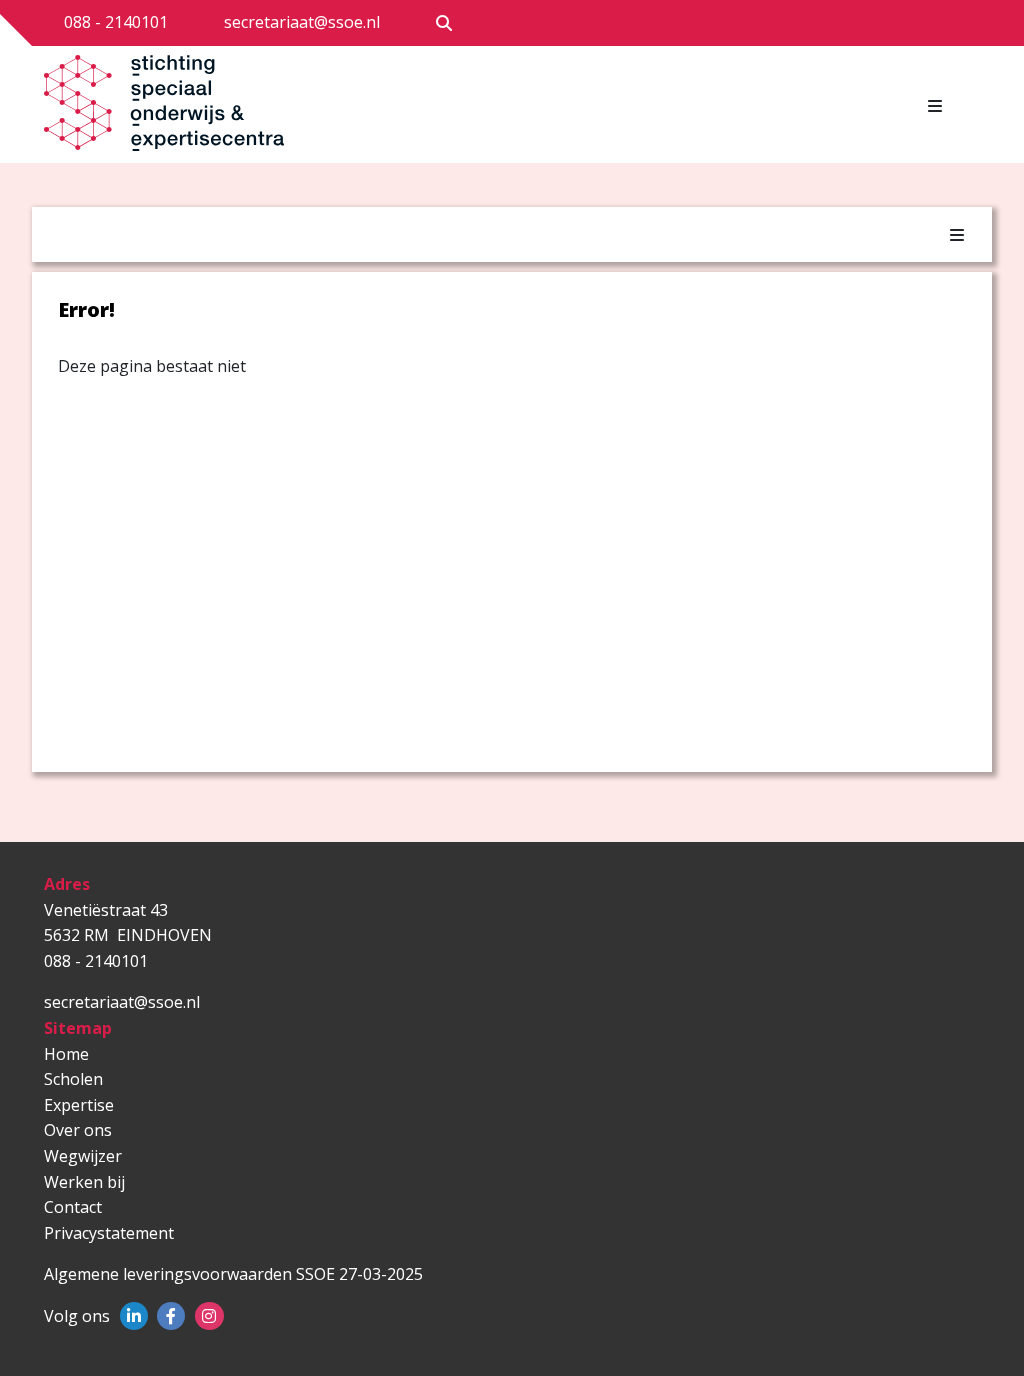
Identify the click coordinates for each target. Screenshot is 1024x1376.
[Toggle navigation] (935, 106)
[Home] (169, 109)
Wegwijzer (83, 1156)
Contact (73, 1207)
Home (66, 1054)
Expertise (79, 1105)
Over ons (78, 1130)
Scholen (73, 1079)
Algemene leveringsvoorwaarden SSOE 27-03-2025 (233, 1274)
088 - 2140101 (116, 22)
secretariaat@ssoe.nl (302, 22)
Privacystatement (109, 1233)
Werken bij (84, 1182)
